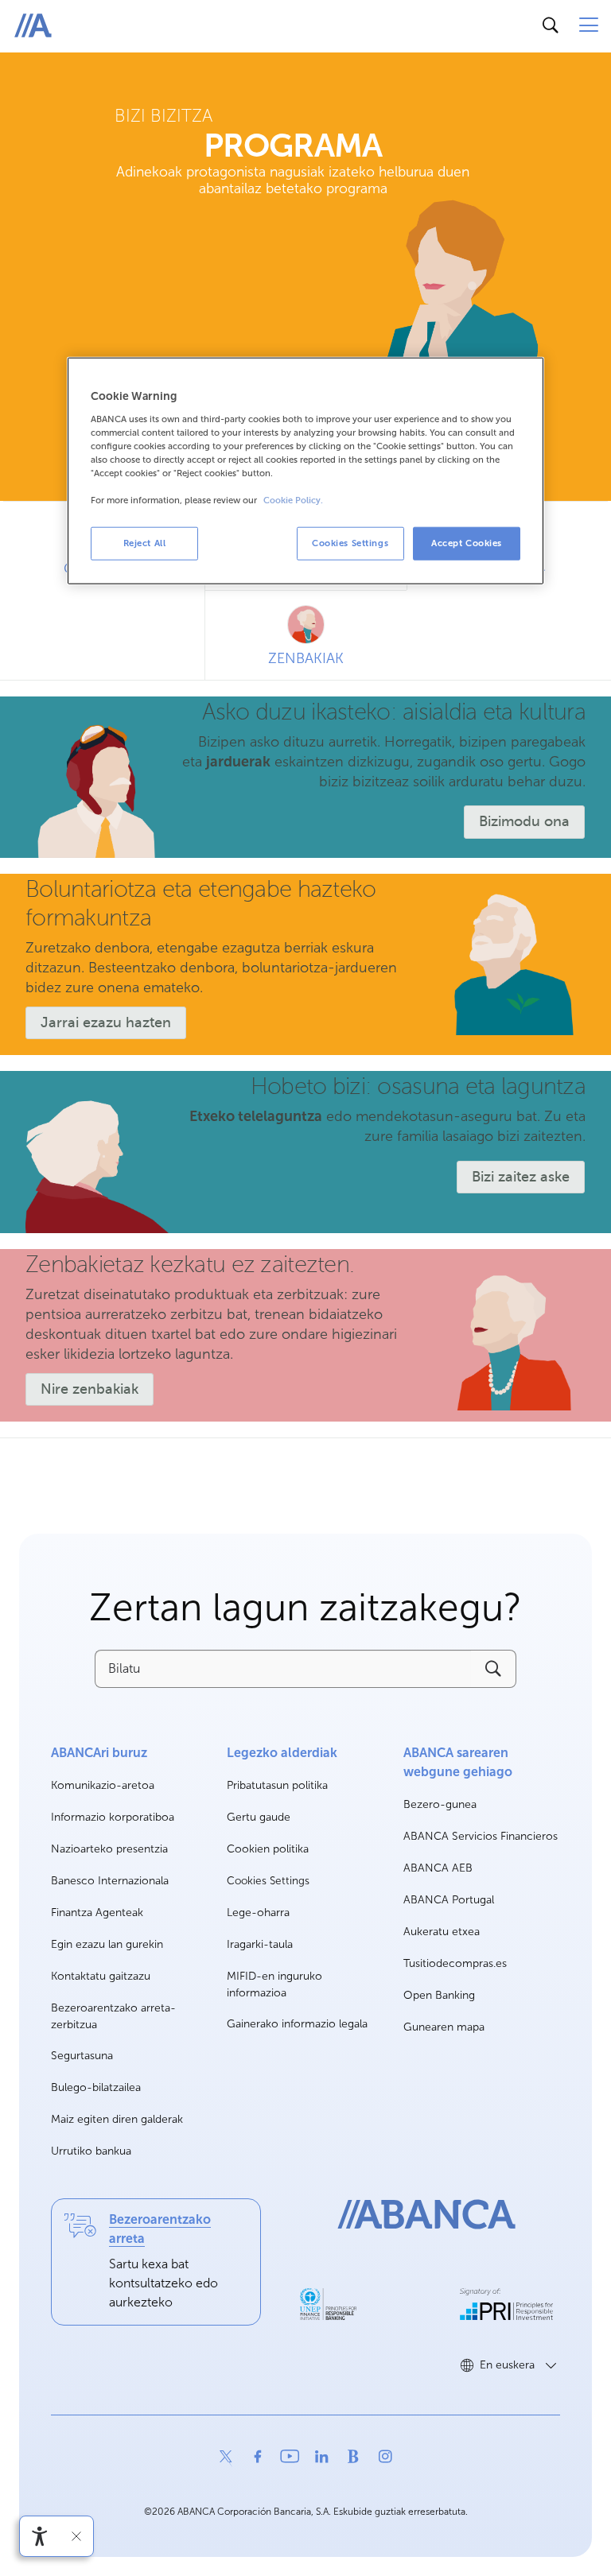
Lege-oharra (258, 1913)
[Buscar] (551, 25)
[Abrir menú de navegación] (589, 25)
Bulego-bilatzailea (96, 2087)
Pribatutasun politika (277, 1785)
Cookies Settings (268, 1881)
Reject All (145, 543)
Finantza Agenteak (97, 1913)
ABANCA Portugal (449, 1901)
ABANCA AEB (438, 1869)
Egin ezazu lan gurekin (107, 1945)
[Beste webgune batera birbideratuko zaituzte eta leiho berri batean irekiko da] (328, 2304)
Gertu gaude (259, 1817)
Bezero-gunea (440, 1805)
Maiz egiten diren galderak (117, 2119)
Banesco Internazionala (110, 1882)
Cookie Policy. (293, 500)
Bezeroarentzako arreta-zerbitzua (113, 2016)
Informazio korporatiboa (113, 1818)
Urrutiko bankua (91, 2151)
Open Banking (439, 1996)
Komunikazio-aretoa (103, 1786)
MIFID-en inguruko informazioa (274, 1984)
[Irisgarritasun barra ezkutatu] (76, 2536)
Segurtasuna (82, 2056)
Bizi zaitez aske (521, 1177)
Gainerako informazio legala (297, 2024)
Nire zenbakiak (90, 1389)
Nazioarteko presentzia (109, 1849)
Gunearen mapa (444, 2027)
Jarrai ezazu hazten (106, 1022)
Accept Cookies (467, 543)
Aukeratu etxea (442, 1932)
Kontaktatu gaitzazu (101, 1976)
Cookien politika (268, 1849)
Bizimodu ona (524, 821)
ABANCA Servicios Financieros (481, 1837)
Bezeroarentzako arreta (160, 2229)
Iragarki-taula (260, 1944)
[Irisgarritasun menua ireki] (40, 2536)
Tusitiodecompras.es (455, 1964)
